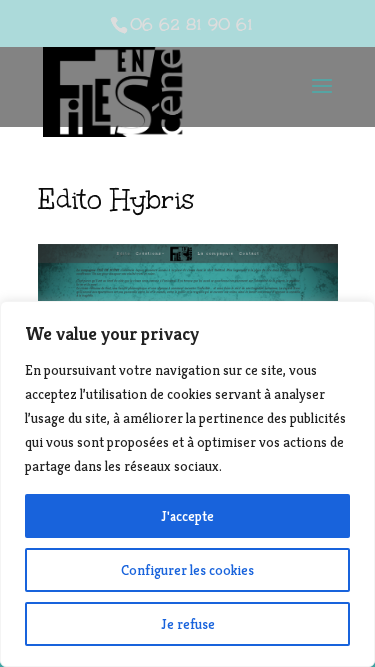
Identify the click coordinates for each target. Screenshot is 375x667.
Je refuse (188, 624)
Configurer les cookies (187, 570)
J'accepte (187, 516)
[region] (187, 484)
